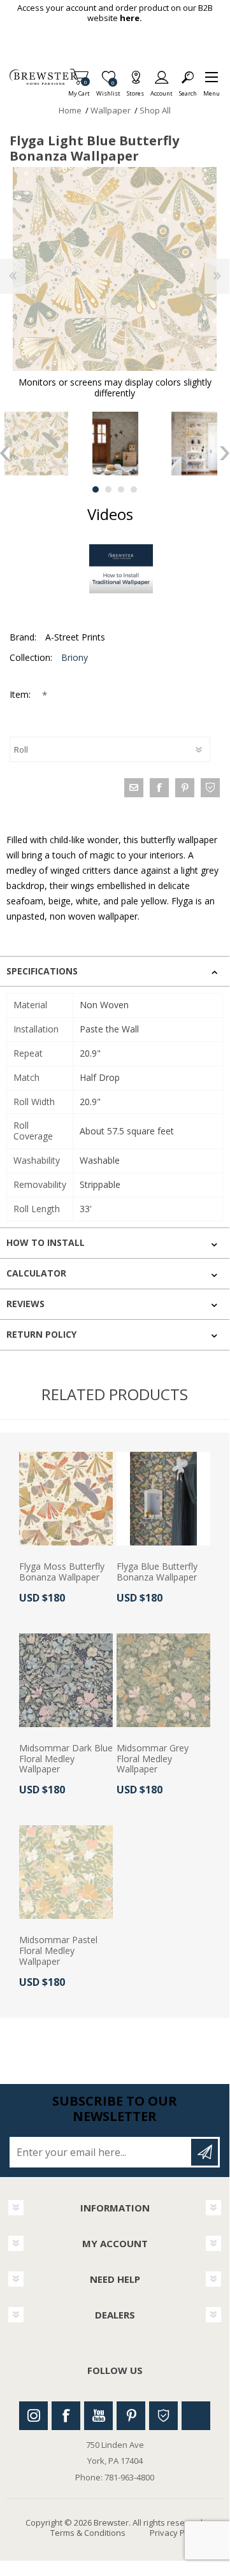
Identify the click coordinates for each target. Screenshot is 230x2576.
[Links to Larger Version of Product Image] (115, 269)
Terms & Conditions (88, 2533)
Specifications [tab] (42, 971)
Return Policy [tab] (41, 1334)
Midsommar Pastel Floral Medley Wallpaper (58, 1951)
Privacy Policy (176, 2533)
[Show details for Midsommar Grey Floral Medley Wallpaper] (163, 1680)
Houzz (163, 2416)
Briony (75, 657)
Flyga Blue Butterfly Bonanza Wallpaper (157, 1572)
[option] (115, 444)
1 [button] (96, 489)
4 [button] (134, 489)
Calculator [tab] (36, 1273)
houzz (210, 788)
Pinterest (131, 2416)
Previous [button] (5, 453)
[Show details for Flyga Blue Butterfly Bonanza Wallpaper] (163, 1499)
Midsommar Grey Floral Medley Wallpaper (153, 1759)
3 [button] (121, 489)
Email (134, 788)
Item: (21, 694)
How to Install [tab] (46, 1242)
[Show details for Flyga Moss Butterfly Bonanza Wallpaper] (66, 1499)
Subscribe (205, 2152)
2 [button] (108, 489)
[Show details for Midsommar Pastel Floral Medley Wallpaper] (66, 1872)
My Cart (79, 90)
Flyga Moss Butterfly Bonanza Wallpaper (62, 1572)
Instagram (33, 2416)
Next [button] (225, 453)
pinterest (185, 788)
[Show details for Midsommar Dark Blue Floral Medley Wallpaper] (66, 1680)
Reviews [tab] (25, 1304)
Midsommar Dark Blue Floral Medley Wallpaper (66, 1759)
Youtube (98, 2416)
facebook (159, 788)
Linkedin (196, 2416)
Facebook (66, 2416)
